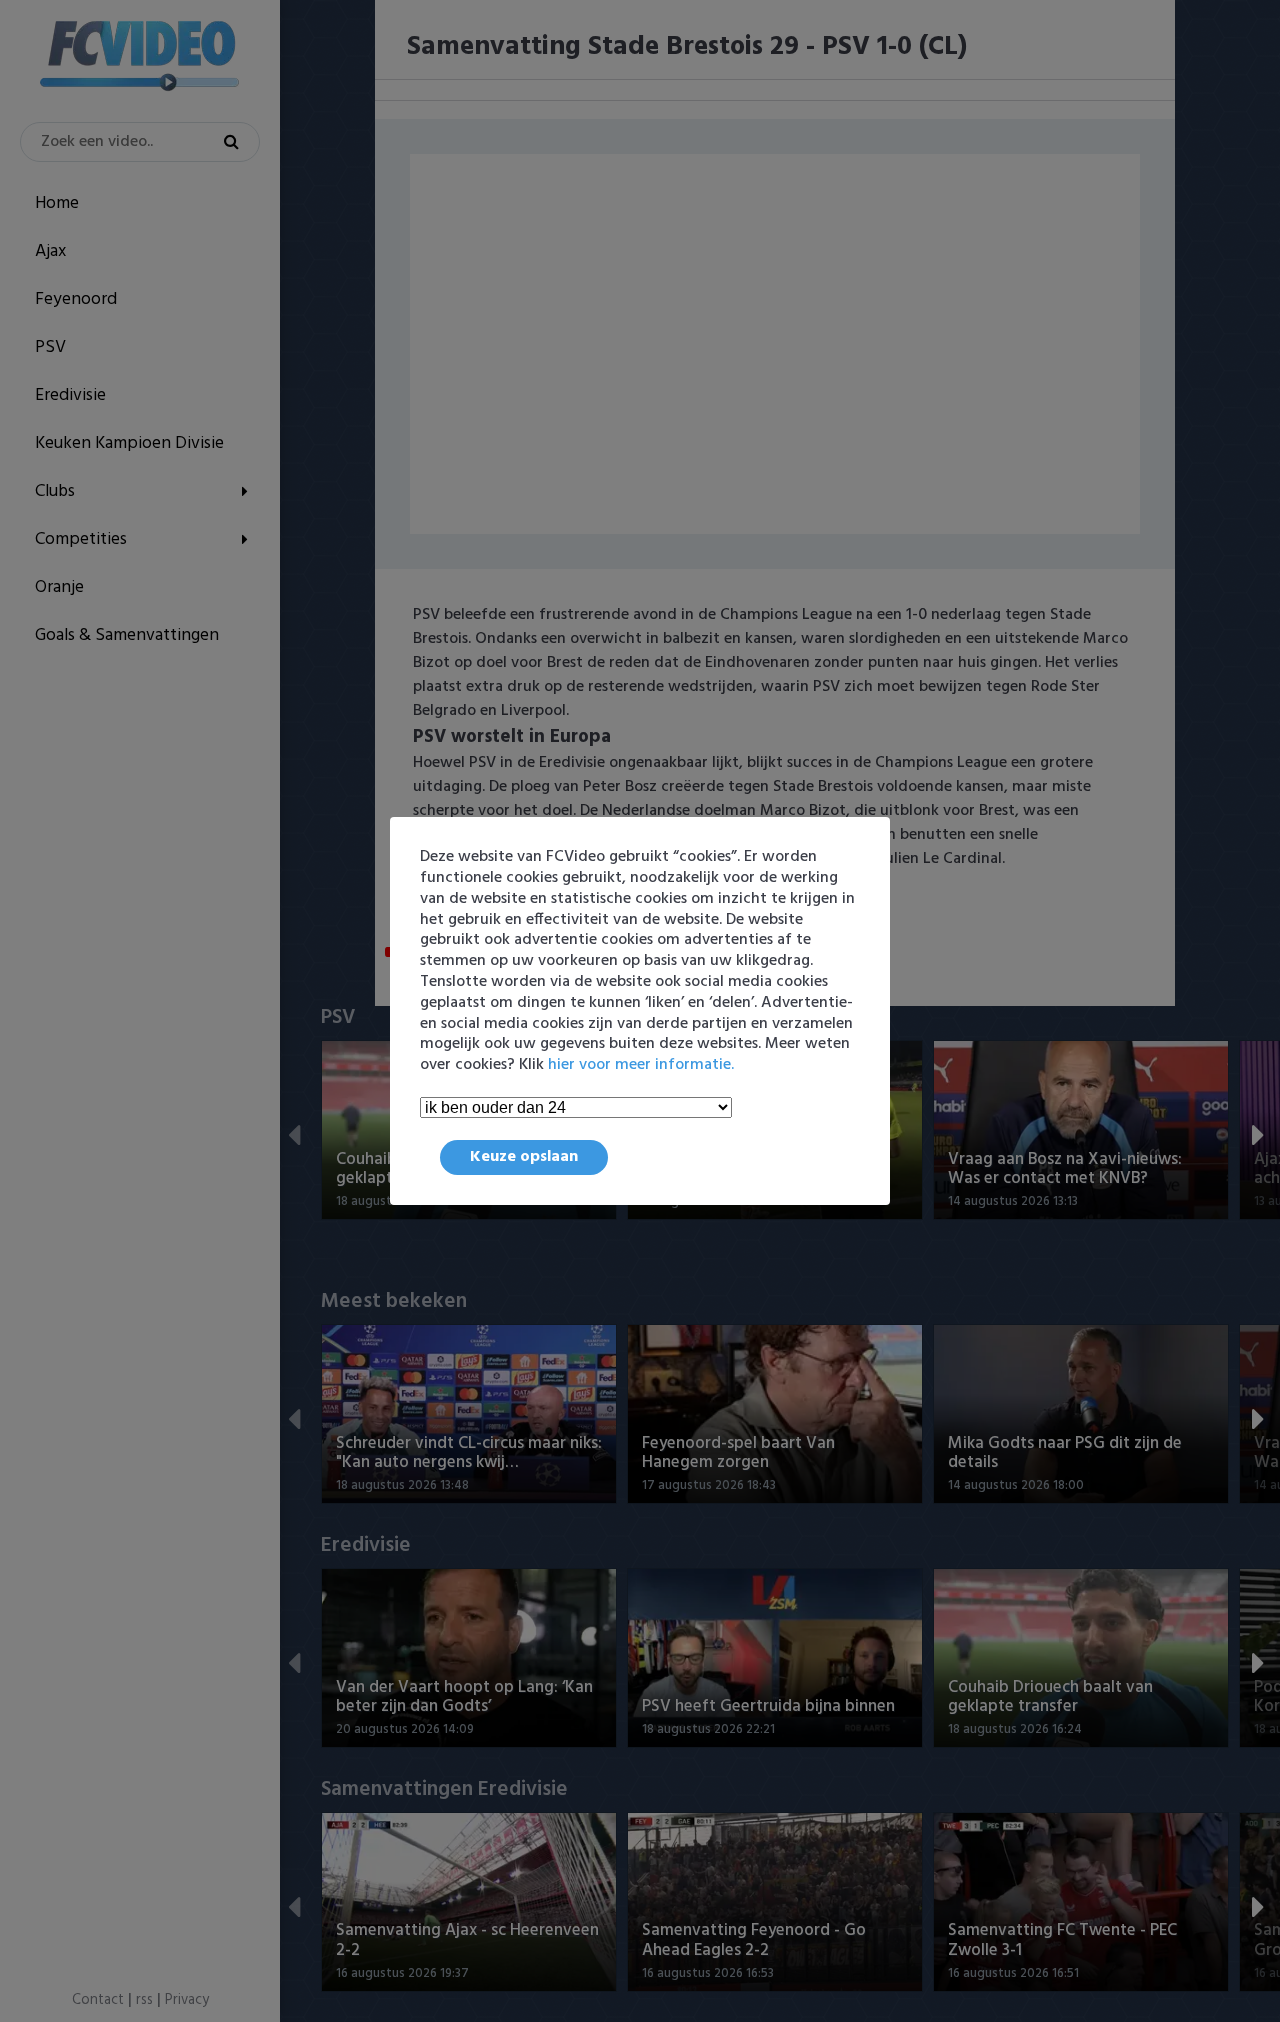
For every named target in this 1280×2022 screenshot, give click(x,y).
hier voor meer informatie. (641, 1065)
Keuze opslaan (524, 1157)
